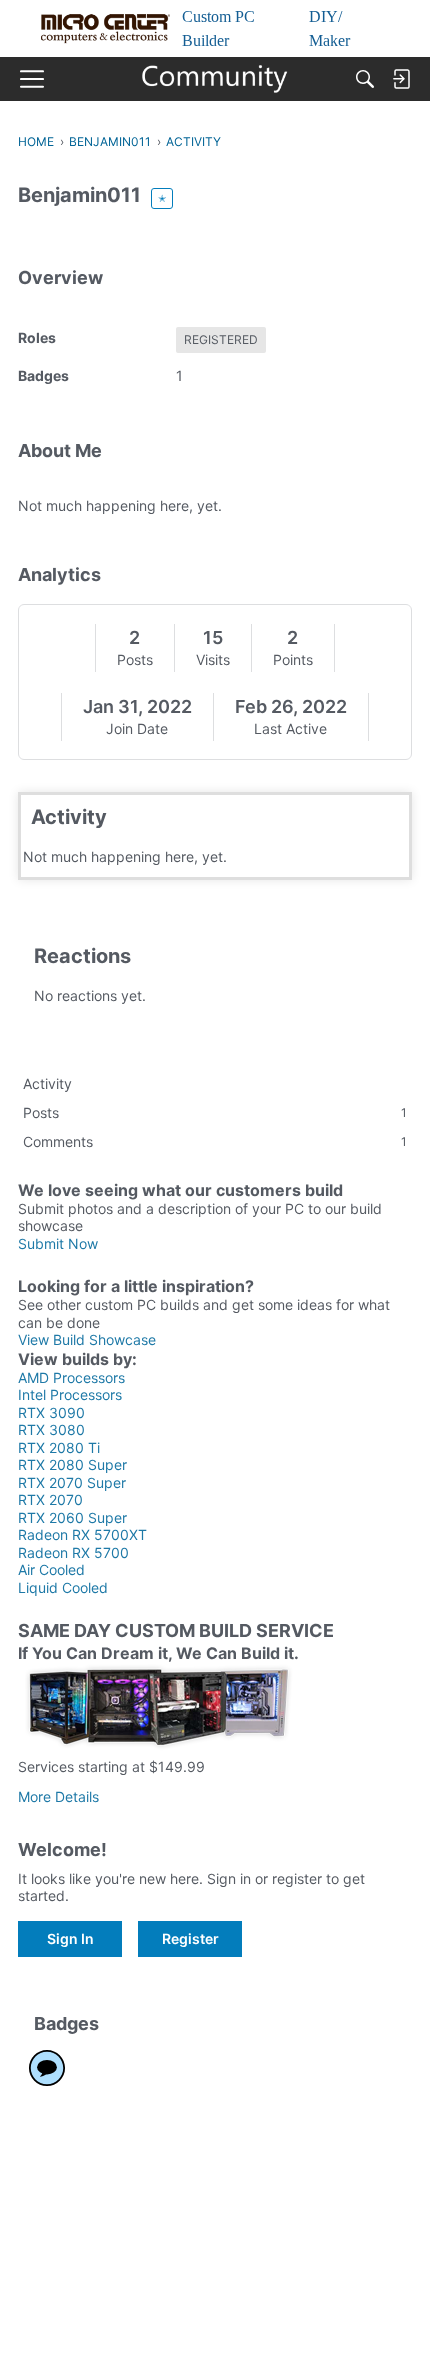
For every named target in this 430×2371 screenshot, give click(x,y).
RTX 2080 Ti (59, 1447)
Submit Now (58, 1243)
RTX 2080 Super (72, 1464)
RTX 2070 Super (72, 1482)
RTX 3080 (51, 1429)
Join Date (137, 728)
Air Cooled (51, 1569)
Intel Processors (70, 1394)
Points (293, 659)
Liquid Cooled (63, 1587)
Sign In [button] (70, 1938)
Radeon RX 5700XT (82, 1534)
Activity (47, 1083)
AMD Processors (71, 1377)
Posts (135, 659)
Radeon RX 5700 (73, 1552)
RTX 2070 (50, 1499)
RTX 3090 (51, 1412)
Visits (213, 659)
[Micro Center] (215, 79)
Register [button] (190, 1938)
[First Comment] (47, 2068)
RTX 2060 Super (72, 1517)
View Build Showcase (87, 1339)
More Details (58, 1796)
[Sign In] (401, 79)
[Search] (365, 79)
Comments (215, 1141)
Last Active (290, 728)
